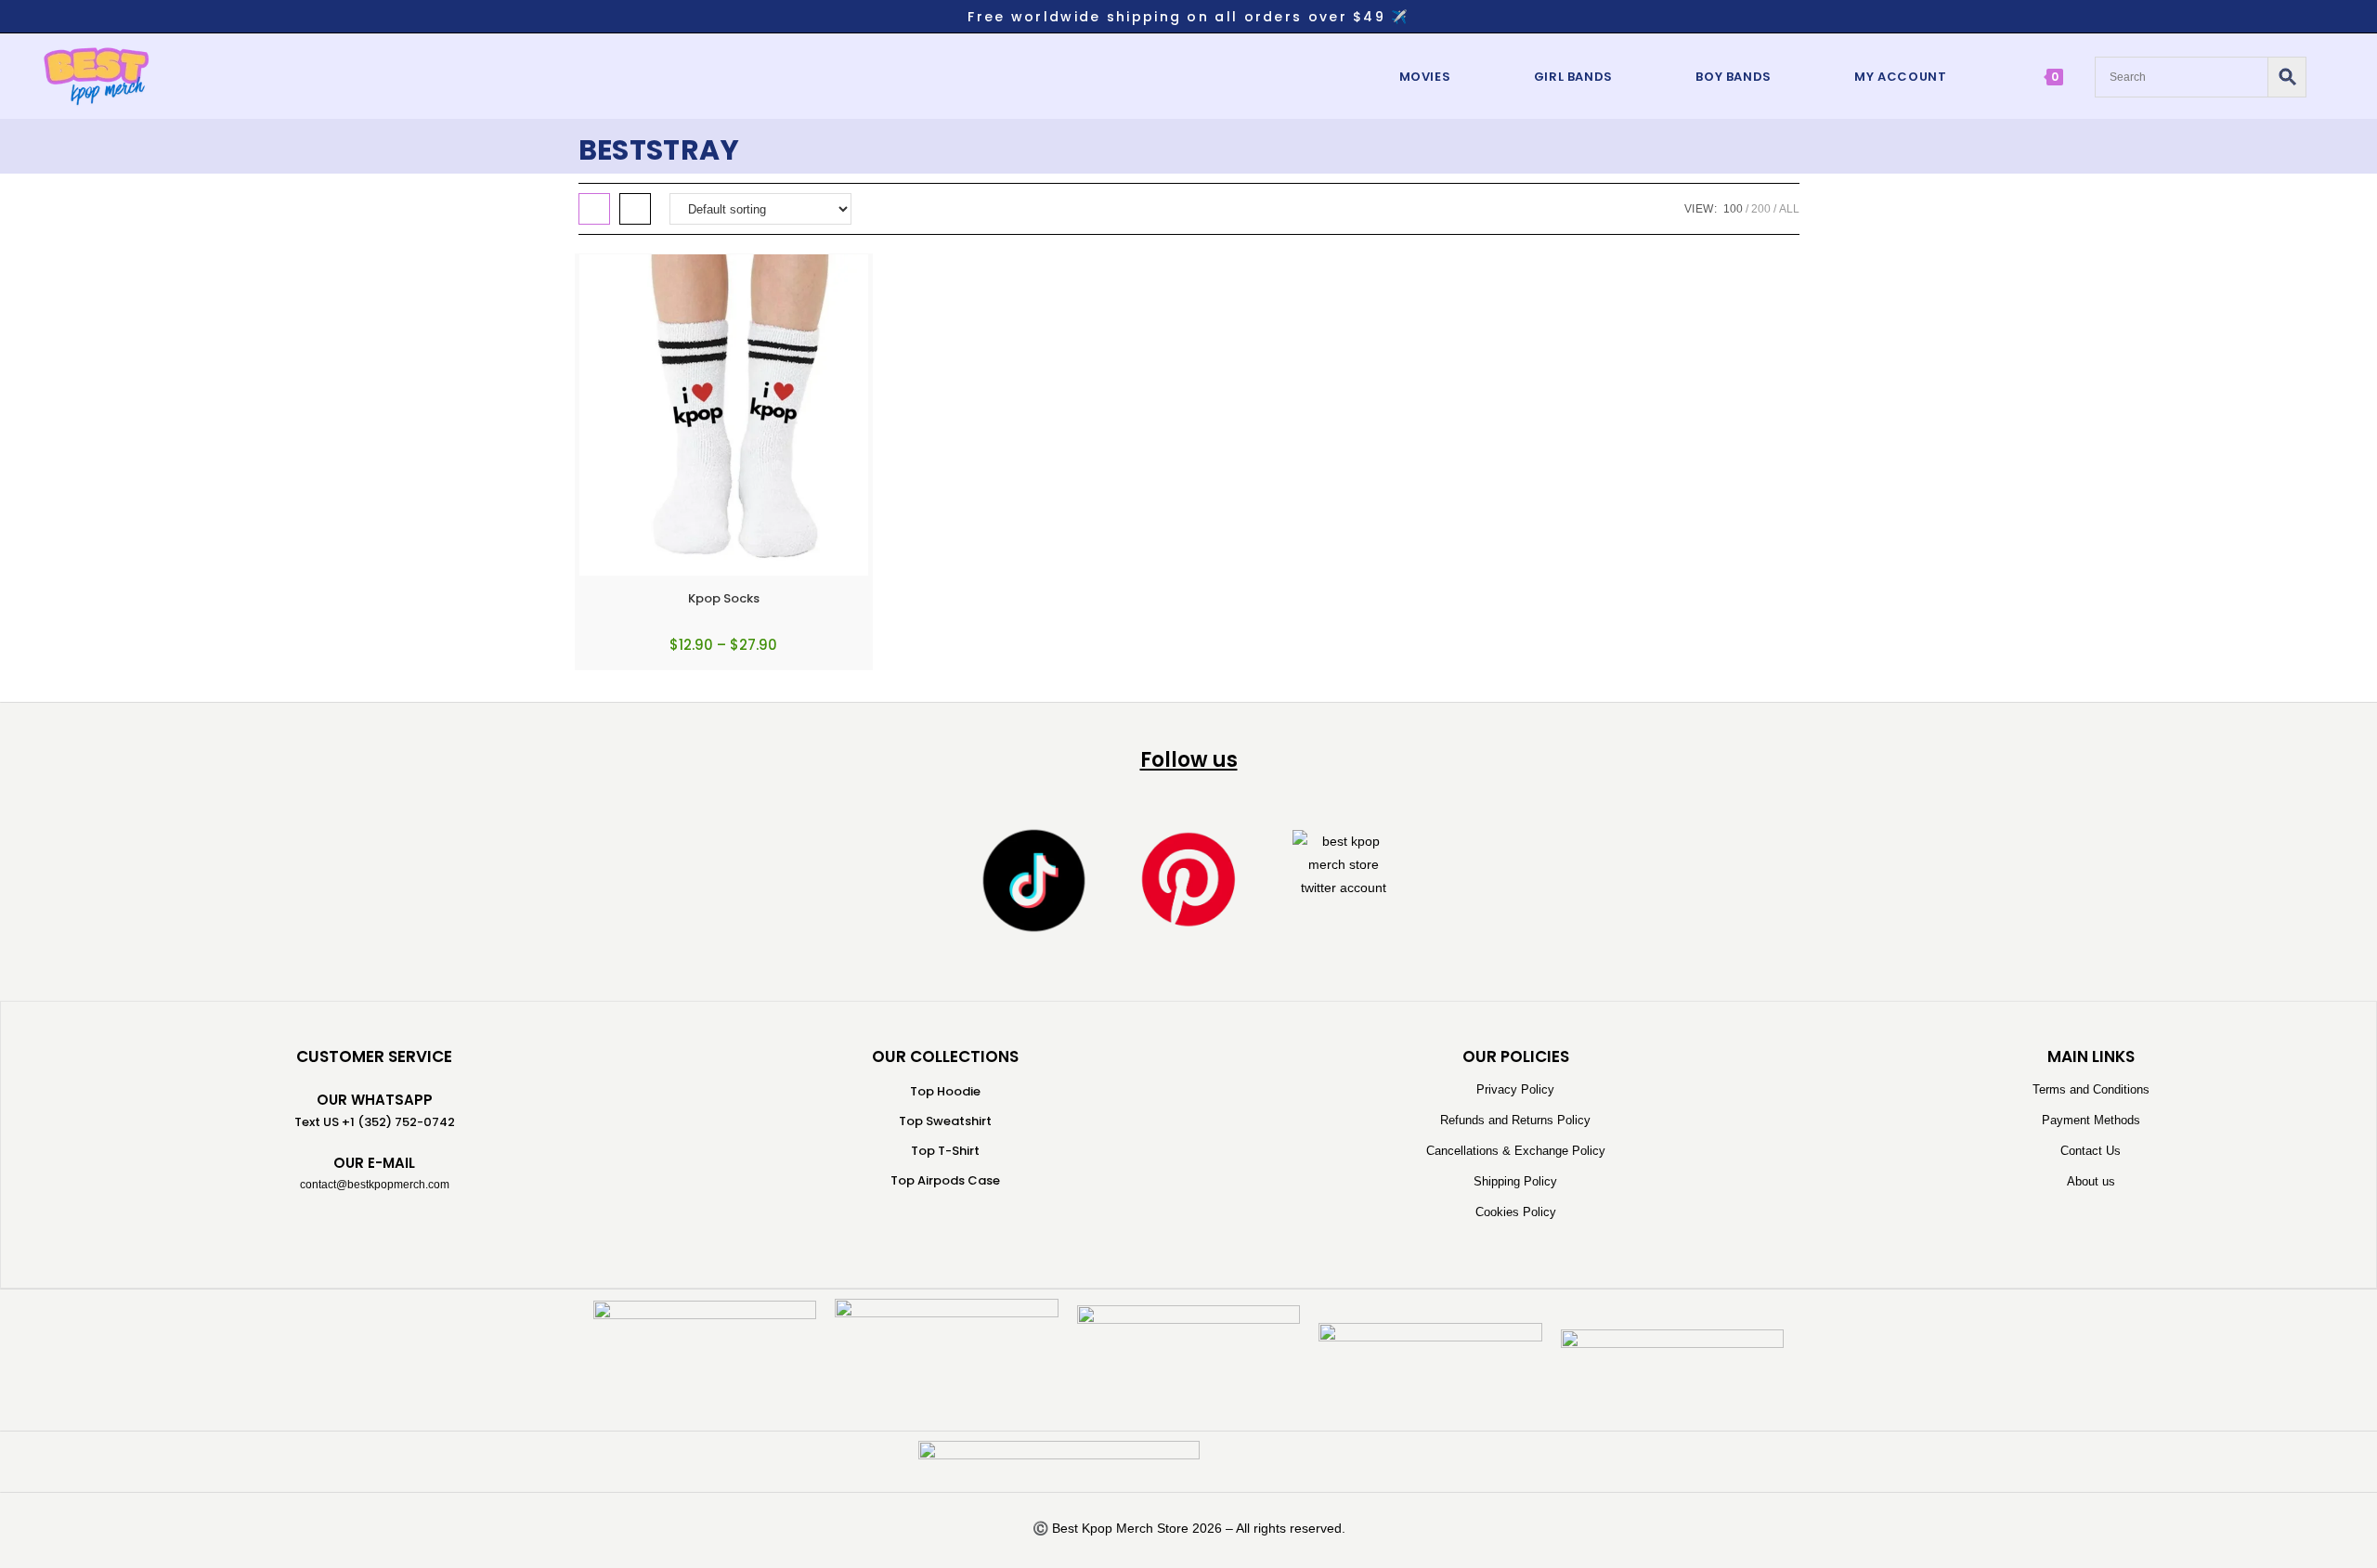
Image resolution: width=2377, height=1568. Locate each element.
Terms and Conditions (2091, 1089)
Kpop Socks (724, 598)
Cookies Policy (1516, 1212)
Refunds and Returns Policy (1515, 1120)
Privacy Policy (1515, 1089)
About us (2091, 1181)
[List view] (635, 209)
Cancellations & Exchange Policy (1516, 1151)
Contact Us (2091, 1151)
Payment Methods (2091, 1120)
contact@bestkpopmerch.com (375, 1185)
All (1789, 209)
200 (1761, 209)
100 (1733, 209)
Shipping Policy (1515, 1181)
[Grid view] (594, 209)
